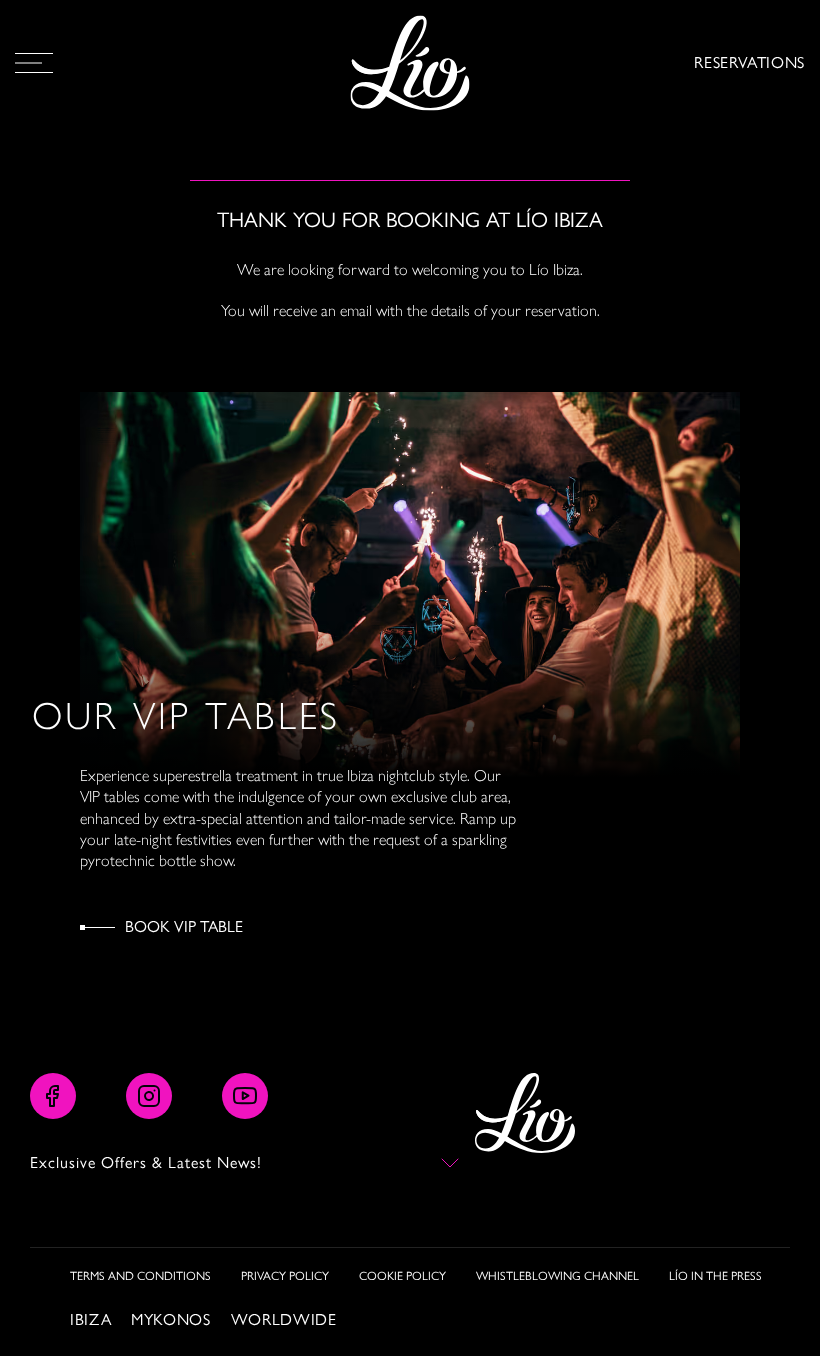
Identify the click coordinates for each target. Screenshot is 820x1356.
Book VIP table (184, 926)
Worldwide (284, 1319)
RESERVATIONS (749, 62)
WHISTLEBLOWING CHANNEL (557, 1276)
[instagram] (149, 1096)
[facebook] (53, 1096)
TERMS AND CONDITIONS (140, 1276)
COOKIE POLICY (402, 1276)
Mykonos (170, 1319)
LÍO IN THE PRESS (715, 1276)
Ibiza (90, 1319)
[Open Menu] (34, 63)
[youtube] (245, 1096)
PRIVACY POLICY (285, 1276)
